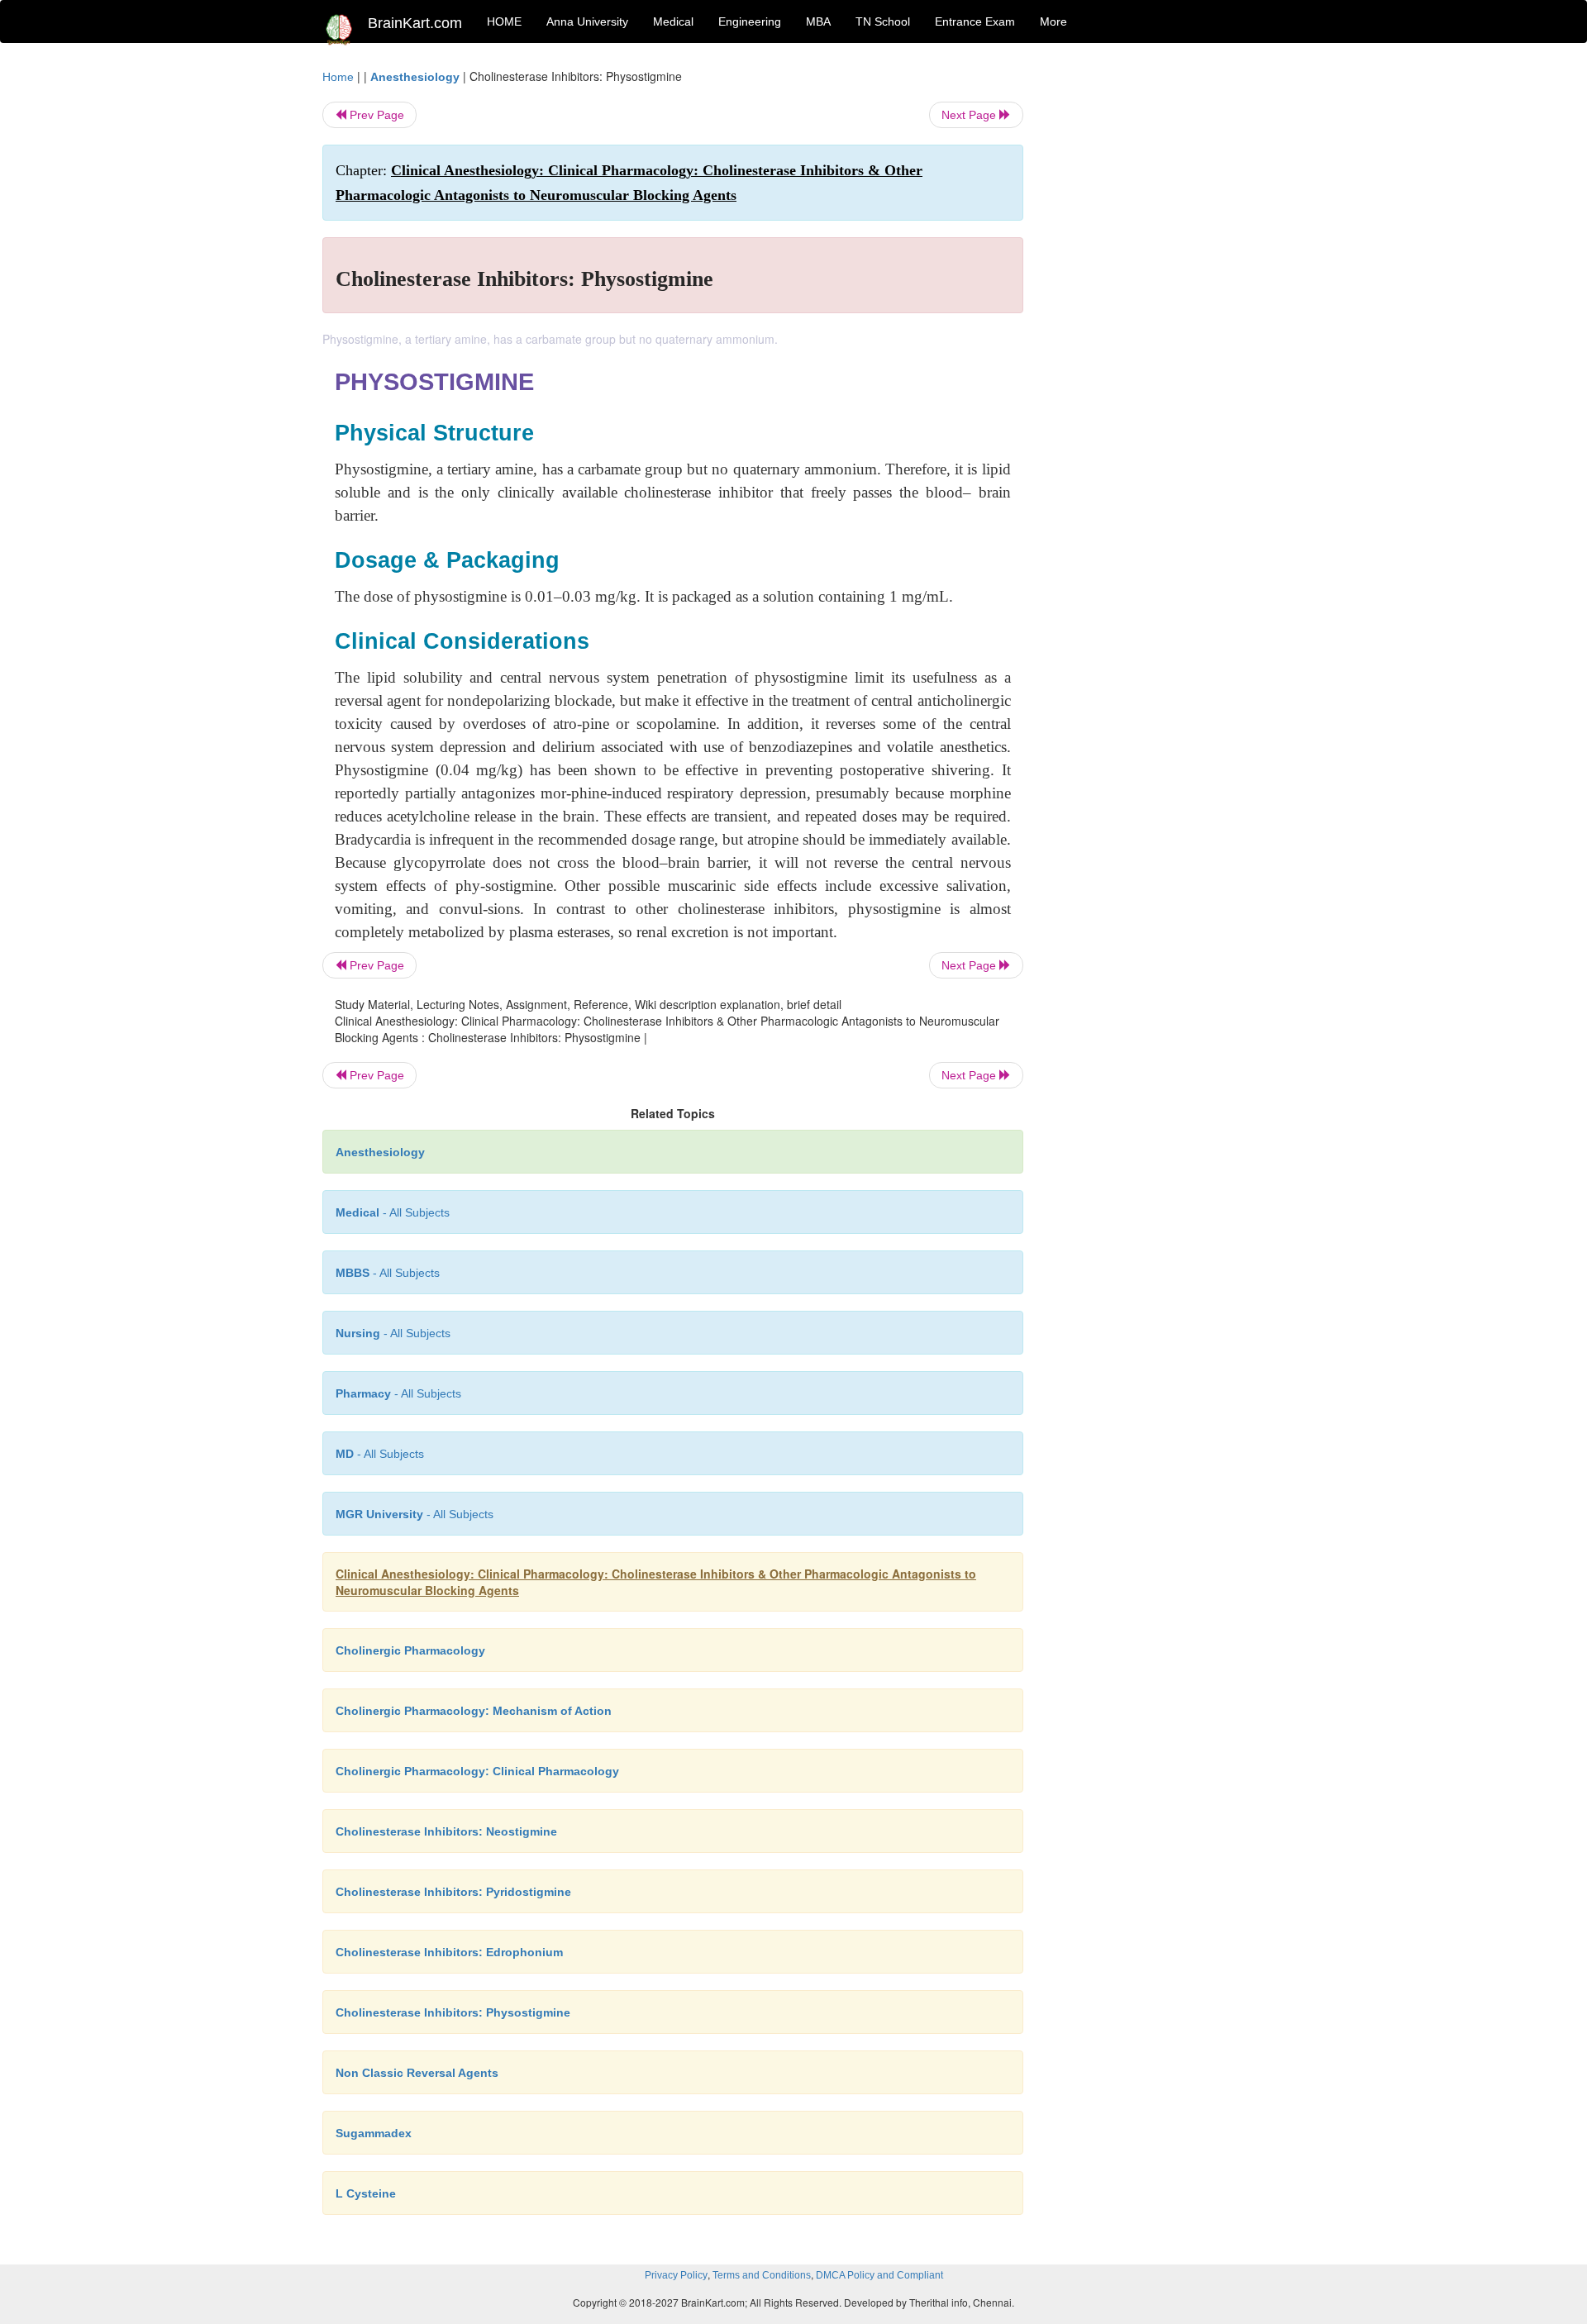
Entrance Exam (975, 21)
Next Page (970, 115)
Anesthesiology (415, 77)
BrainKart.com (415, 23)
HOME (504, 21)
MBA (818, 21)
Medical (673, 21)
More (1053, 21)
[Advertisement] (1157, 316)
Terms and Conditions (762, 2275)
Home (338, 77)
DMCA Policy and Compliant (879, 2275)
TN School (883, 21)
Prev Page (375, 115)
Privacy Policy (676, 2275)
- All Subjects (393, 1212)
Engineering (750, 21)
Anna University (587, 21)
